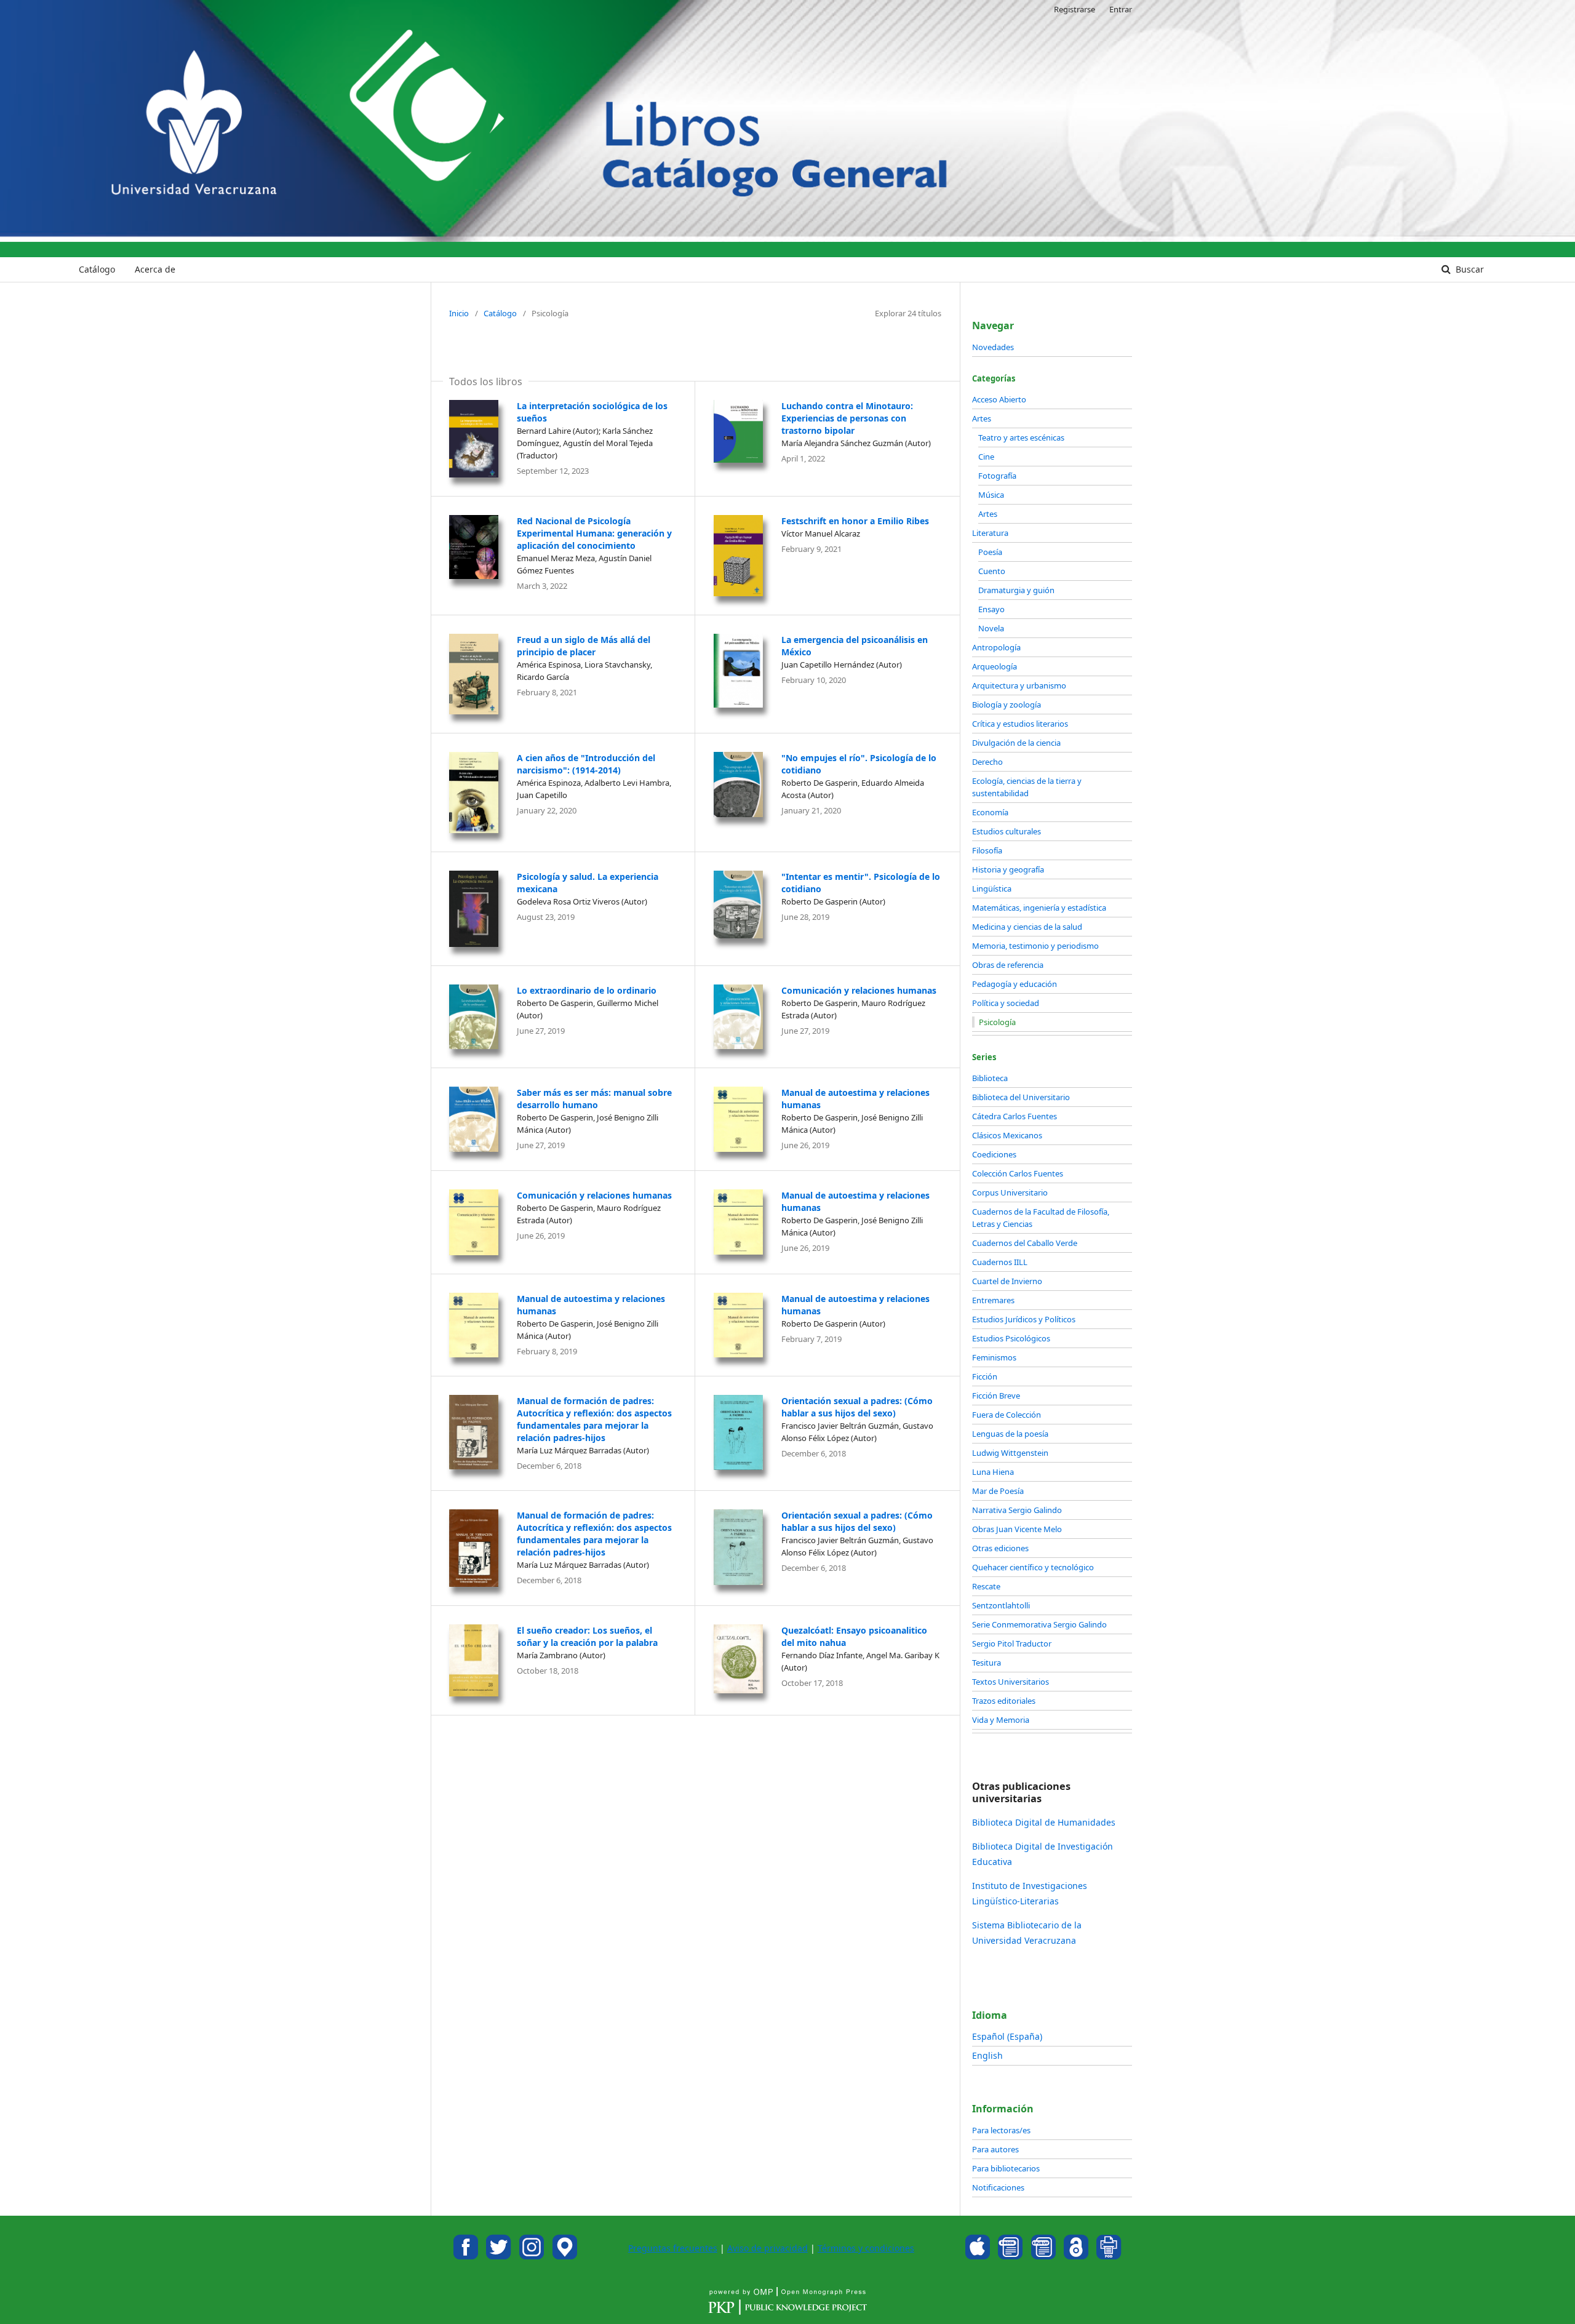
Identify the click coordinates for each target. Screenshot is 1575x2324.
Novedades (993, 347)
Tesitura (987, 1663)
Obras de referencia (1008, 965)
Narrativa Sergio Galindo (1017, 1510)
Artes (982, 418)
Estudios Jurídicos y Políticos (1024, 1319)
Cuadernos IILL (1000, 1262)
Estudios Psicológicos (1011, 1338)
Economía (990, 812)
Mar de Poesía (998, 1491)
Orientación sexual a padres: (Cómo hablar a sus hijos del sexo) (857, 1407)
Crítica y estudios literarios (1020, 724)
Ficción (985, 1376)
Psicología (997, 1022)
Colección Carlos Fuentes (1018, 1173)
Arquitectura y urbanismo (1019, 685)
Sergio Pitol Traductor (1012, 1643)
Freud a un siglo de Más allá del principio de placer (584, 646)
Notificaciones (998, 2187)
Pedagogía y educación (1015, 984)
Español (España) (1007, 2036)
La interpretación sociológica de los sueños (592, 412)
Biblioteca (990, 1078)
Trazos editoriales (1004, 1701)
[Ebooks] (1043, 2256)
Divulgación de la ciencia (1016, 743)
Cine (986, 457)
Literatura (990, 533)
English (987, 2055)
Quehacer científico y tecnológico (1033, 1567)
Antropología (996, 647)
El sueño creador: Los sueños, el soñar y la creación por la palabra (587, 1636)
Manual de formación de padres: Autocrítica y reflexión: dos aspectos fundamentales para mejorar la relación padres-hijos (594, 1419)
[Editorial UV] (565, 2256)
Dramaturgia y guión (1016, 590)
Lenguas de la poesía (1010, 1434)
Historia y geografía (1008, 869)
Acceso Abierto (999, 399)
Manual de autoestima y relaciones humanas (855, 1099)
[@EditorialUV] (499, 2256)
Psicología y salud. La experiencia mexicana (588, 883)
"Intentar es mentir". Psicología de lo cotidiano (861, 883)
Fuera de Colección (1007, 1415)
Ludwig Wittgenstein (1010, 1453)
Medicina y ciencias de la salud (1027, 927)
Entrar (1121, 9)
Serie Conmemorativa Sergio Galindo (1039, 1624)
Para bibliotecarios (1006, 2168)
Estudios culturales (1007, 831)
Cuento (992, 571)
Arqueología (995, 666)
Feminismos (994, 1357)
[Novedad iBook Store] (978, 2256)
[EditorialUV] (532, 2256)
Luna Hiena (993, 1472)
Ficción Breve (996, 1396)
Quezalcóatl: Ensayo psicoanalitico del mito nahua (854, 1636)
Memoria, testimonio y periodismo (1035, 946)
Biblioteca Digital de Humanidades (1044, 1822)
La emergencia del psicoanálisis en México (855, 646)
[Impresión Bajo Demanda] (1109, 2256)
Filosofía (987, 850)
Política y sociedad (1006, 1003)
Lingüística (992, 888)
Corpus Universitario (1010, 1192)
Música (991, 495)
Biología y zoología (1007, 705)
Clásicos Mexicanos (1007, 1135)
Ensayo (991, 609)
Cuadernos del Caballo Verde (1025, 1243)
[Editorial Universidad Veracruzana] (466, 2256)
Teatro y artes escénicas (1021, 437)
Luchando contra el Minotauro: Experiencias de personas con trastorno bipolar (847, 418)
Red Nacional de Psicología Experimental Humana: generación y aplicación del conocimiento (594, 533)
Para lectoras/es (1001, 2130)
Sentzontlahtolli (1001, 1605)
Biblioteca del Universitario (1021, 1097)
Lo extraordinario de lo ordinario (587, 990)
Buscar (1469, 269)
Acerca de (155, 269)
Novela (991, 628)
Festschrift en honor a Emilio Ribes (855, 521)
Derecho (987, 762)
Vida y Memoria (1001, 1720)
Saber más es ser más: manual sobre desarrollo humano (594, 1099)
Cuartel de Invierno (1007, 1281)
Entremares (993, 1300)
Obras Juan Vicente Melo (1017, 1529)
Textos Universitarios (1011, 1682)
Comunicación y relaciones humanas (859, 990)
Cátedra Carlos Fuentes (1015, 1116)
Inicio (459, 313)
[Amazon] (1010, 2256)
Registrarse (1075, 9)
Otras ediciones (1000, 1548)
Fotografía (997, 476)
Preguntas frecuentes (673, 2248)
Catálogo (97, 269)
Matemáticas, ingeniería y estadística (1039, 908)
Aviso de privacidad (768, 2248)
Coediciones (994, 1154)
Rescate (986, 1586)
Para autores (995, 2149)
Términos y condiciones (866, 2248)
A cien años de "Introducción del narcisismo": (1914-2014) (586, 764)
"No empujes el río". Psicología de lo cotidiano (859, 764)
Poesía (990, 552)
